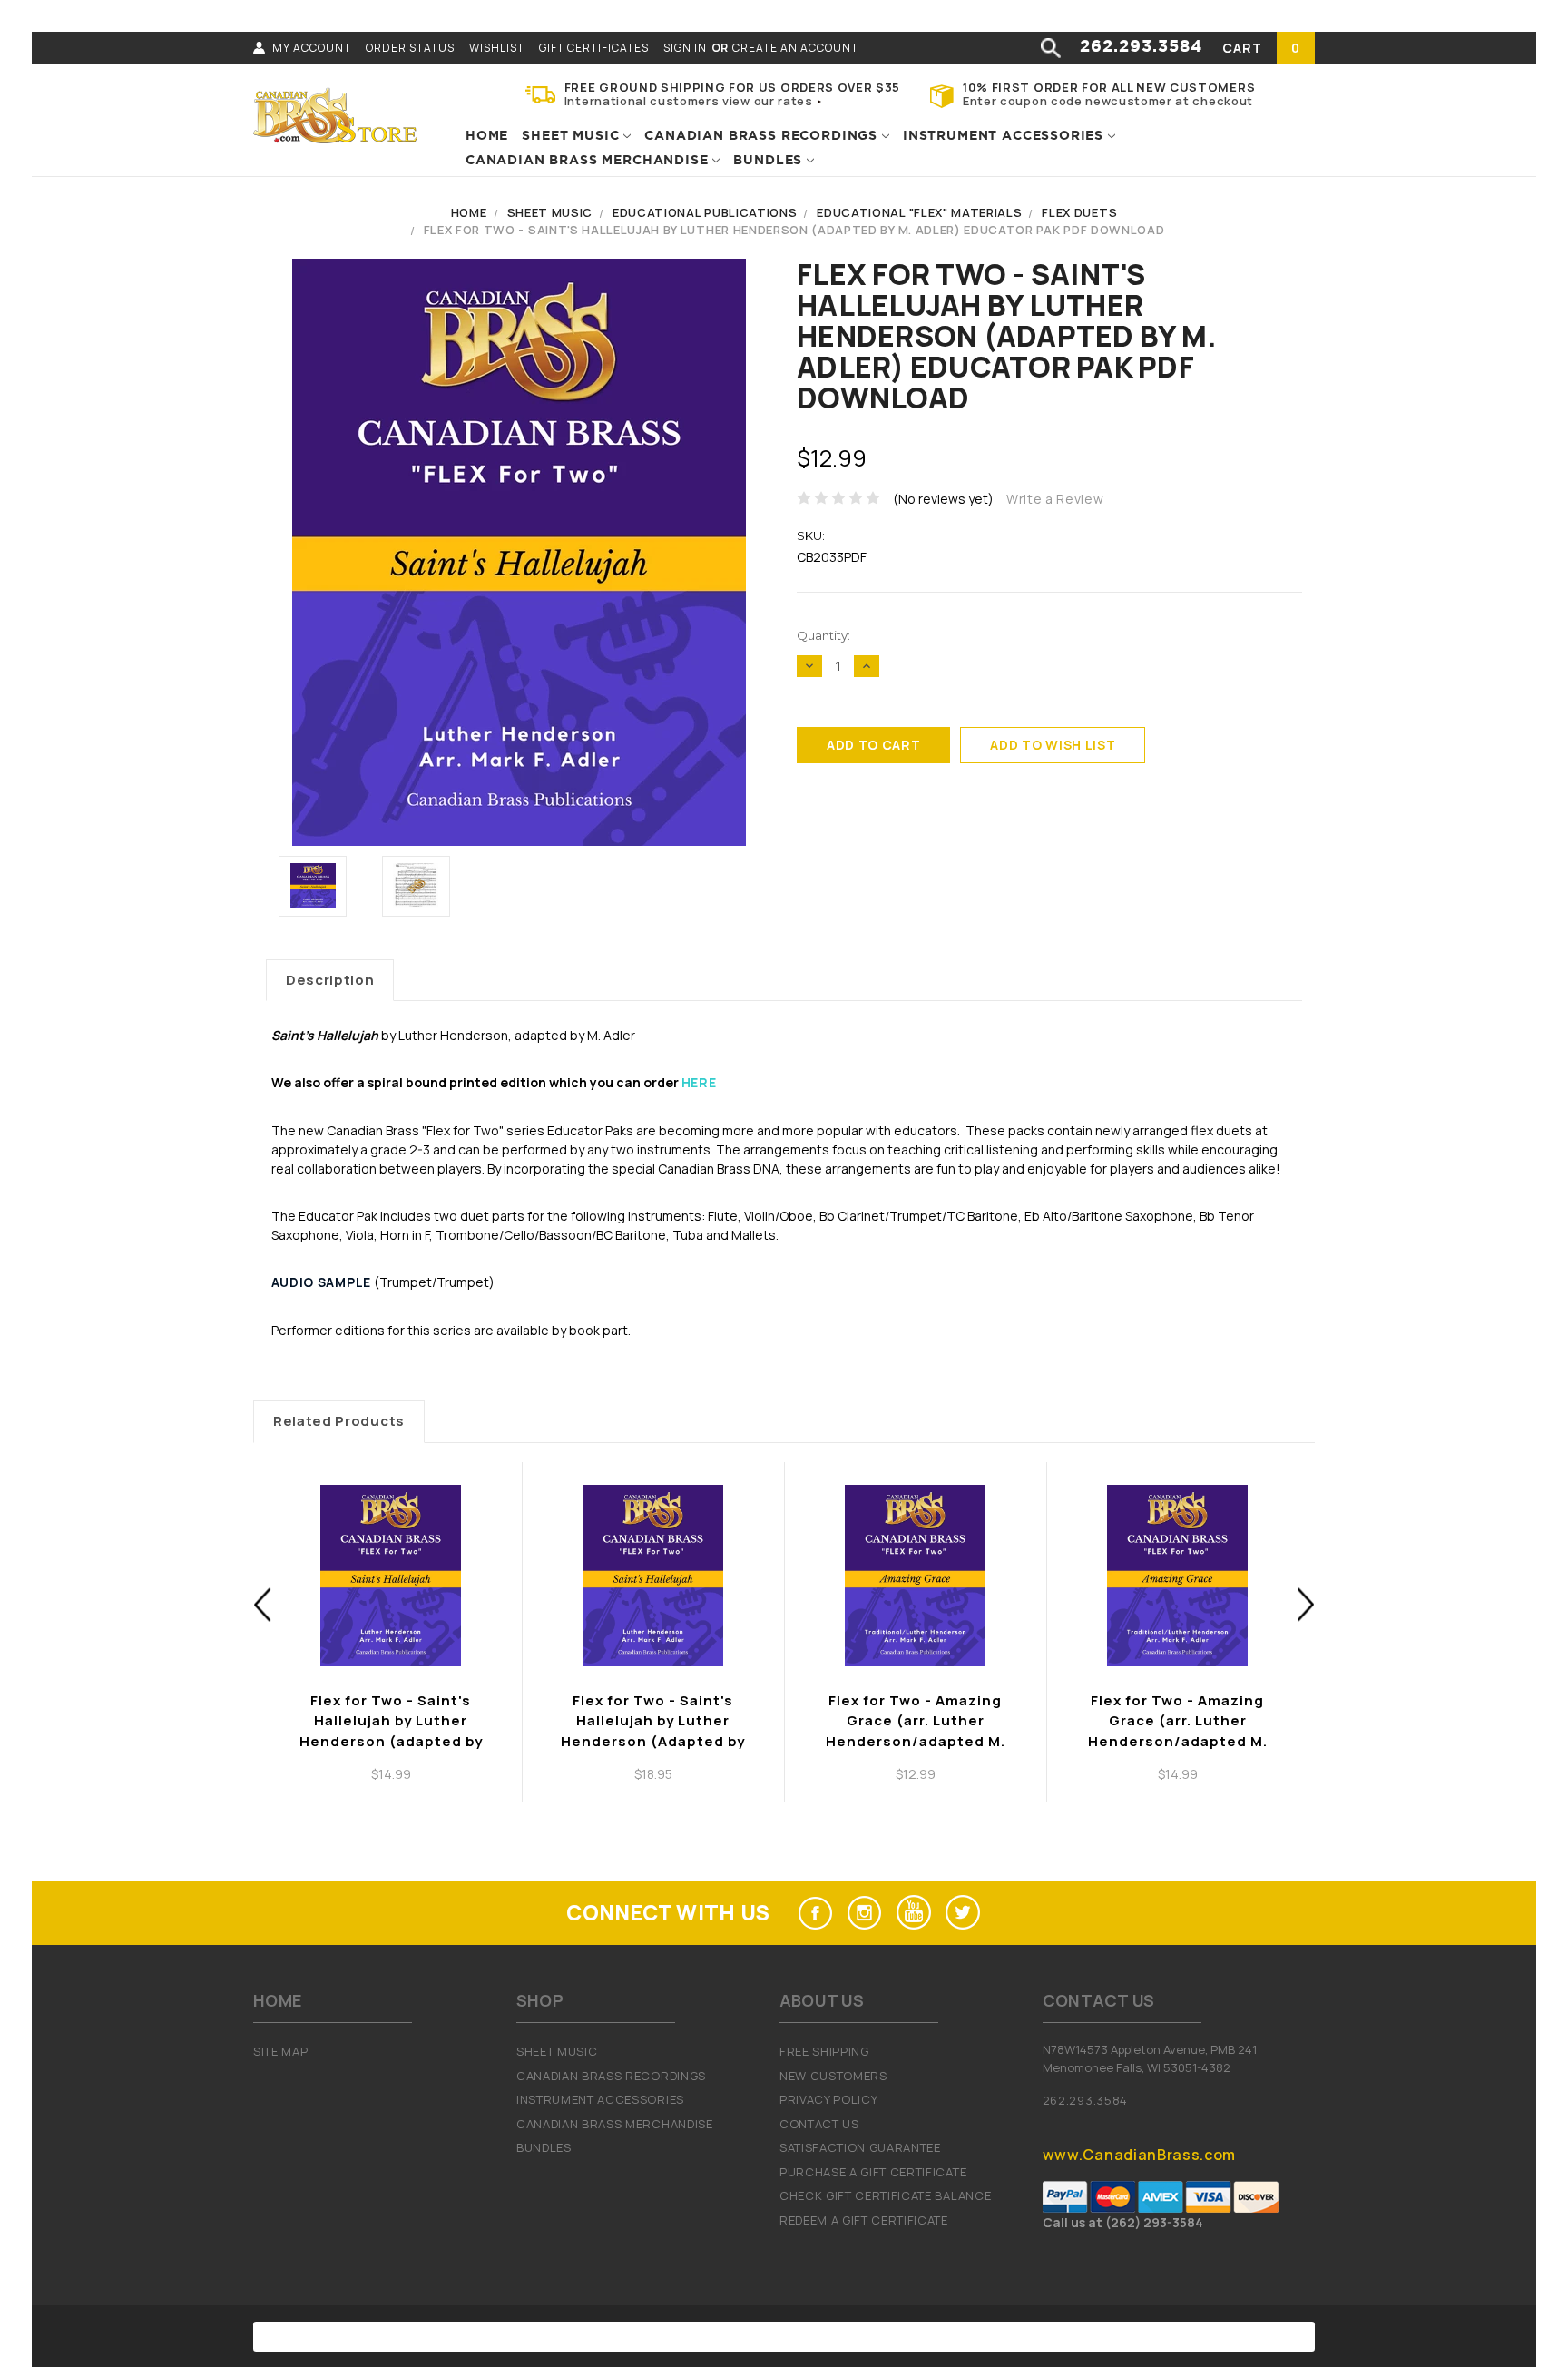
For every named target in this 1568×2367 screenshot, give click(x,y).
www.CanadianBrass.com (1139, 2155)
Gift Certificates (594, 48)
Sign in (685, 48)
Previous (263, 1604)
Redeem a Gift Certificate (864, 2220)
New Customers (833, 2076)
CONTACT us (819, 2124)
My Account (312, 48)
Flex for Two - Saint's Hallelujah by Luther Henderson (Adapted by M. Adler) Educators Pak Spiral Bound (653, 1741)
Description (330, 980)
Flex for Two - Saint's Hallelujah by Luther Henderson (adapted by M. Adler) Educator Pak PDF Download (794, 230)
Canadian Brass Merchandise (589, 161)
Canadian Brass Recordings (763, 136)
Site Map (280, 2051)
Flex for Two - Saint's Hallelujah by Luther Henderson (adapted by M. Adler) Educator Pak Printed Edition (391, 1741)
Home (487, 136)
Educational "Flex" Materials (919, 212)
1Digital (971, 2336)
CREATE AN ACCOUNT (795, 48)
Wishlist (497, 48)
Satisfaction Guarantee (860, 2147)
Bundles (770, 161)
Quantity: (823, 635)
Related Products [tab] (339, 1421)
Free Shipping (824, 2051)
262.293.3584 (1141, 47)
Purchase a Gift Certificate (873, 2172)
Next (1306, 1604)
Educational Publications (705, 212)
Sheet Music (573, 136)
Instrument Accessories (1005, 136)
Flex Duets (1079, 212)
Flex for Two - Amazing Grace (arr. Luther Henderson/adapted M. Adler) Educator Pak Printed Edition (1178, 1741)
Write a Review (1055, 499)
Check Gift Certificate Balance (885, 2195)
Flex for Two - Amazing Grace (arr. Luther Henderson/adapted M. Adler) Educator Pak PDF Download (915, 1741)
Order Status (410, 48)
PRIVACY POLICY (829, 2099)
